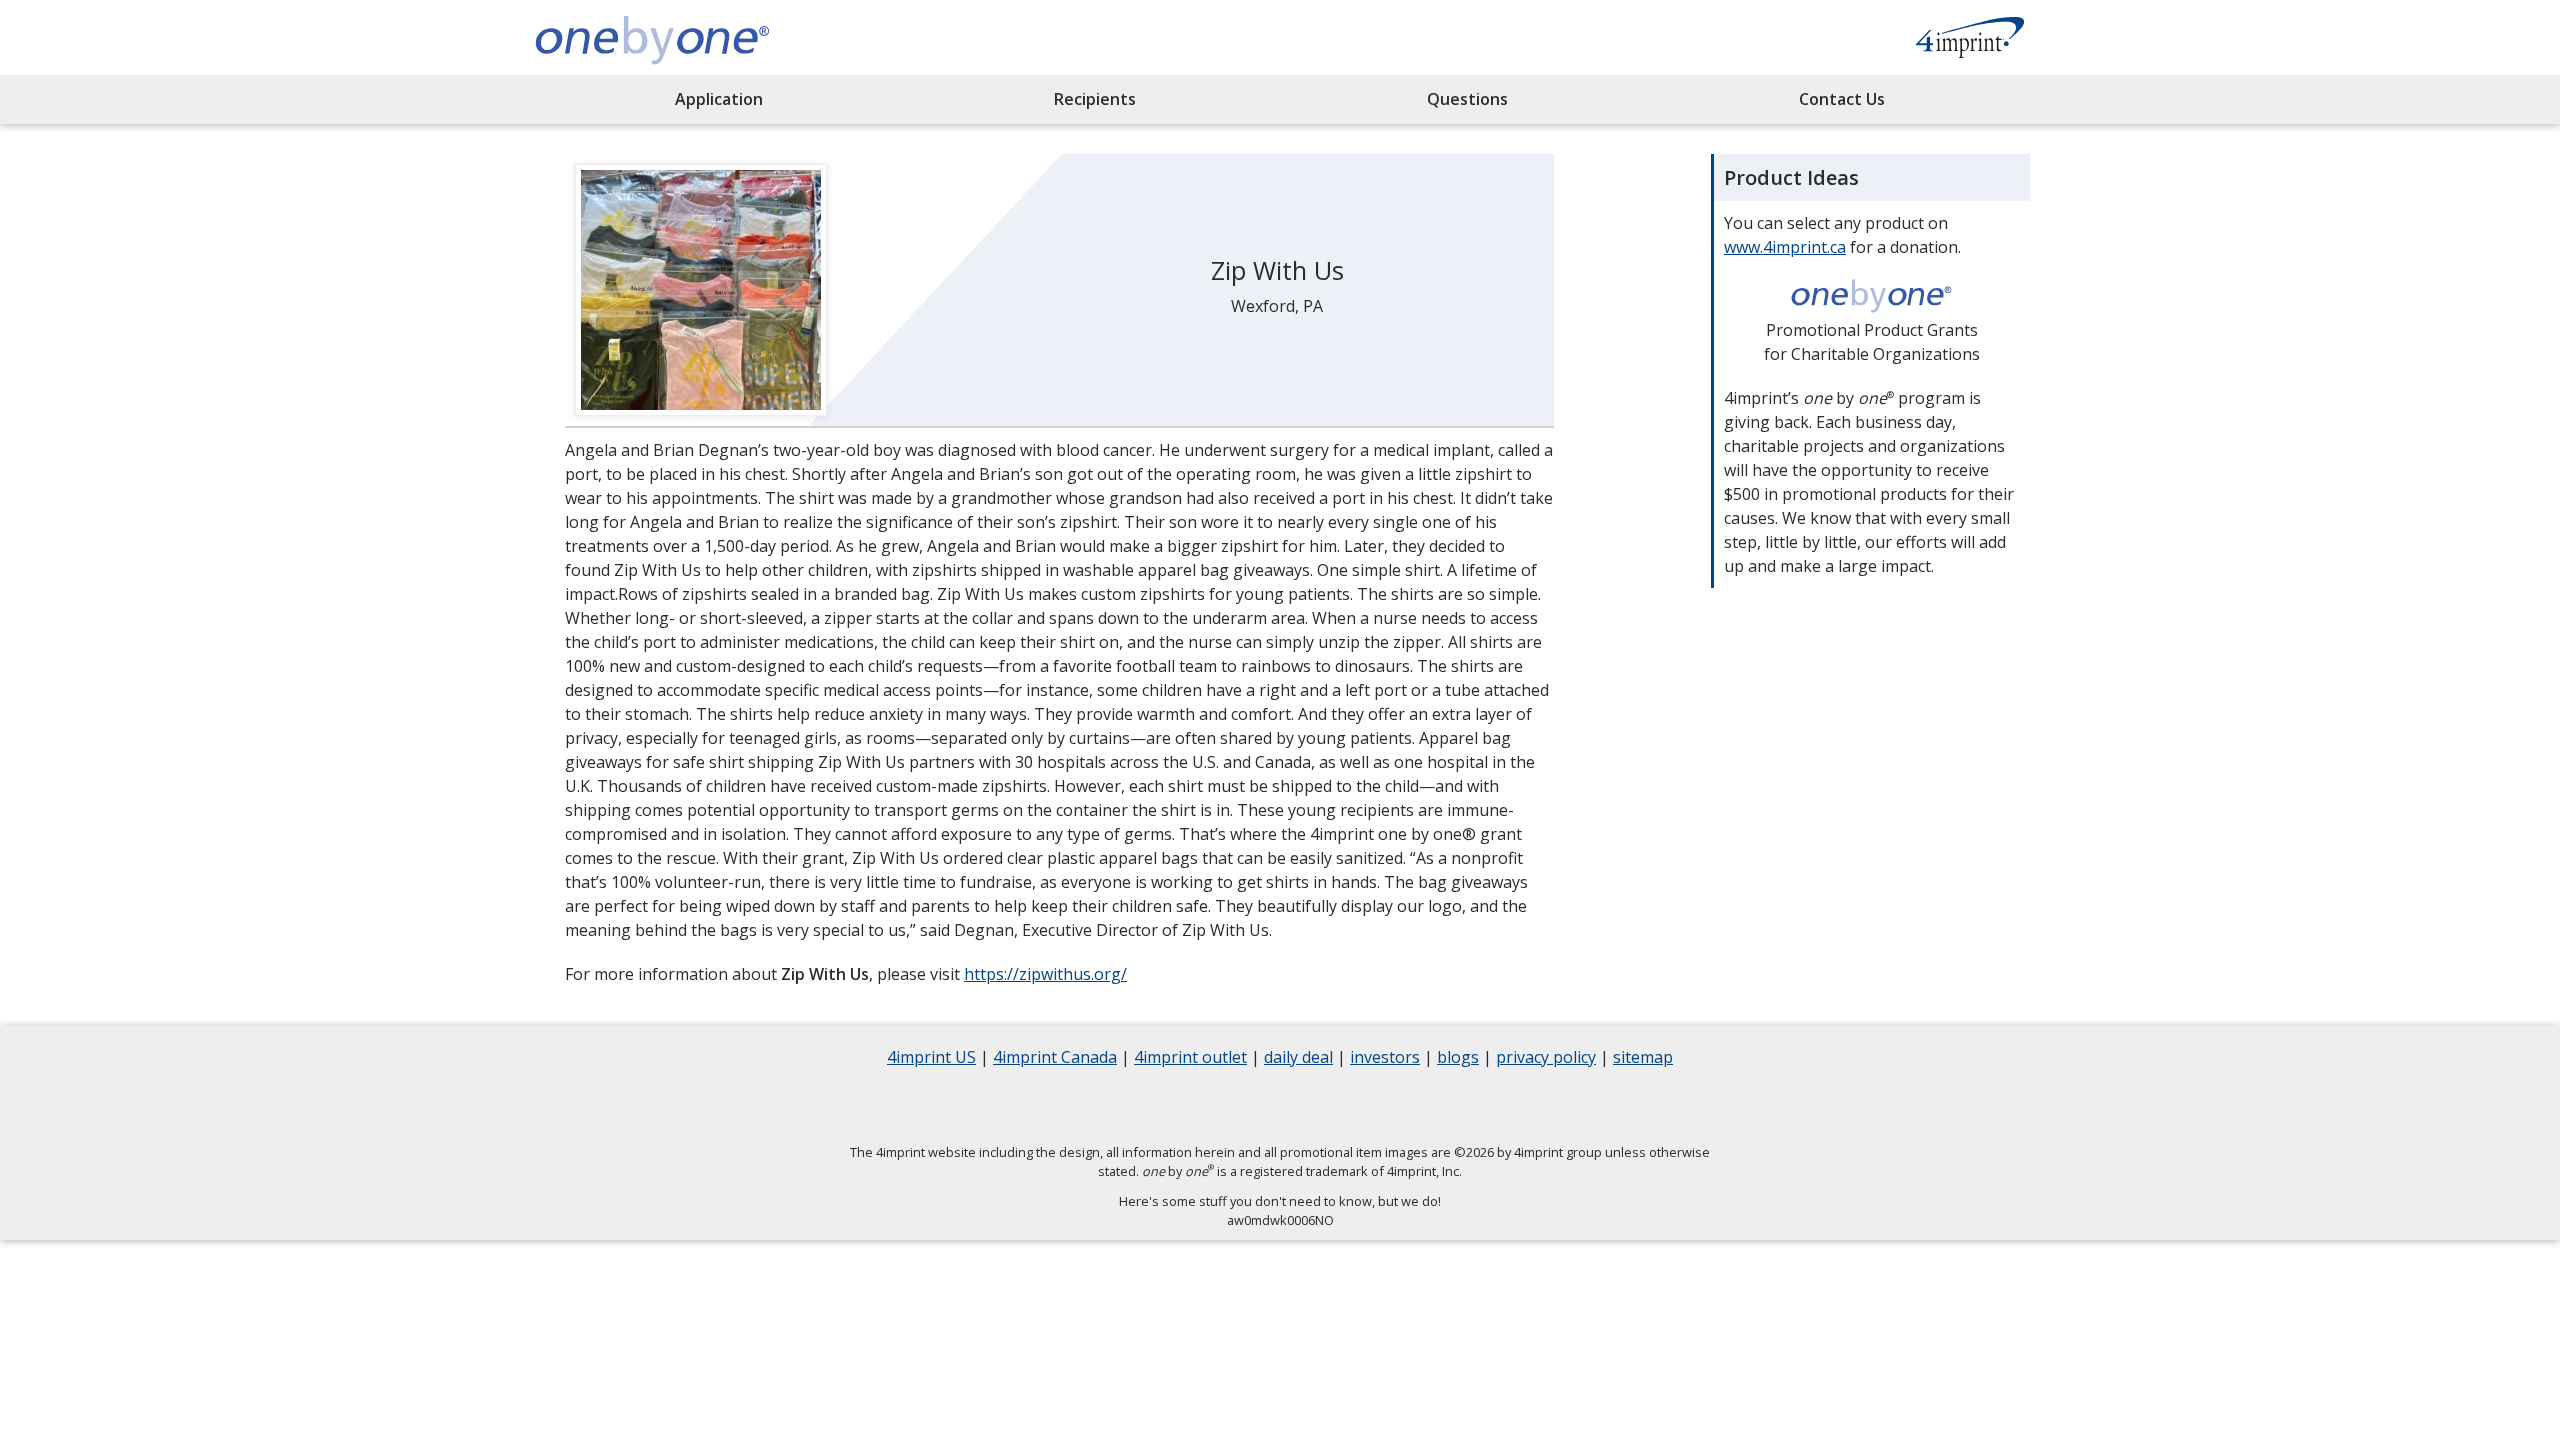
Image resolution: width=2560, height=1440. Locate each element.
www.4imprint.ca (1785, 247)
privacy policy (1546, 1059)
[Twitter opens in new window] (1205, 1105)
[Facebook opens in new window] (1155, 1105)
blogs (1458, 1059)
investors (1385, 1059)
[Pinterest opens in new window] (1405, 1105)
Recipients (1095, 99)
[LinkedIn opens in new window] (1255, 1105)
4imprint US (931, 1059)
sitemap (1643, 1059)
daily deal (1298, 1059)
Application (719, 99)
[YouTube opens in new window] (1355, 1105)
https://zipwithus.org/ (1045, 974)
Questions (1467, 99)
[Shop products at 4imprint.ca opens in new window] (1970, 40)
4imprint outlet (1190, 1059)
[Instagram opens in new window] (1305, 1105)
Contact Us (1842, 99)
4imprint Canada (1055, 1059)
